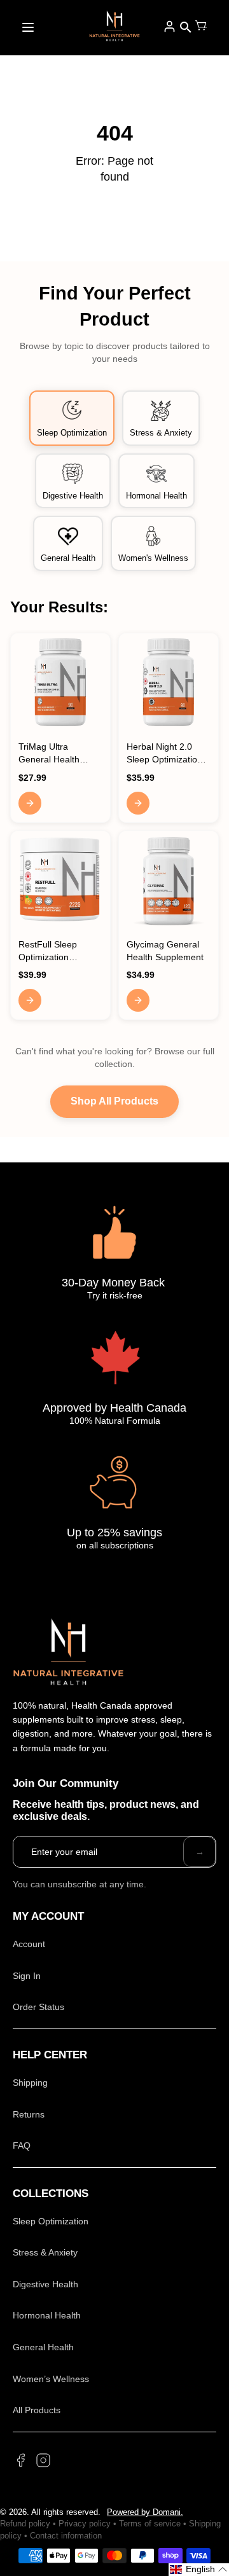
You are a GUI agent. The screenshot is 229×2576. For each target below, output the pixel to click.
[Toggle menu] (28, 27)
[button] (199, 2570)
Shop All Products (114, 1101)
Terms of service (150, 2524)
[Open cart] (201, 27)
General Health (43, 2347)
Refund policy (25, 2524)
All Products (37, 2410)
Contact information (66, 2536)
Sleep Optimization (51, 2221)
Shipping (30, 2083)
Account (29, 1944)
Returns (29, 2114)
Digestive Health (45, 2284)
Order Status (38, 2007)
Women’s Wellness (51, 2379)
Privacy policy (85, 2524)
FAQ (22, 2146)
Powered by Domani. (145, 2512)
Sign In (27, 1976)
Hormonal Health (47, 2315)
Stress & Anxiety (45, 2252)
